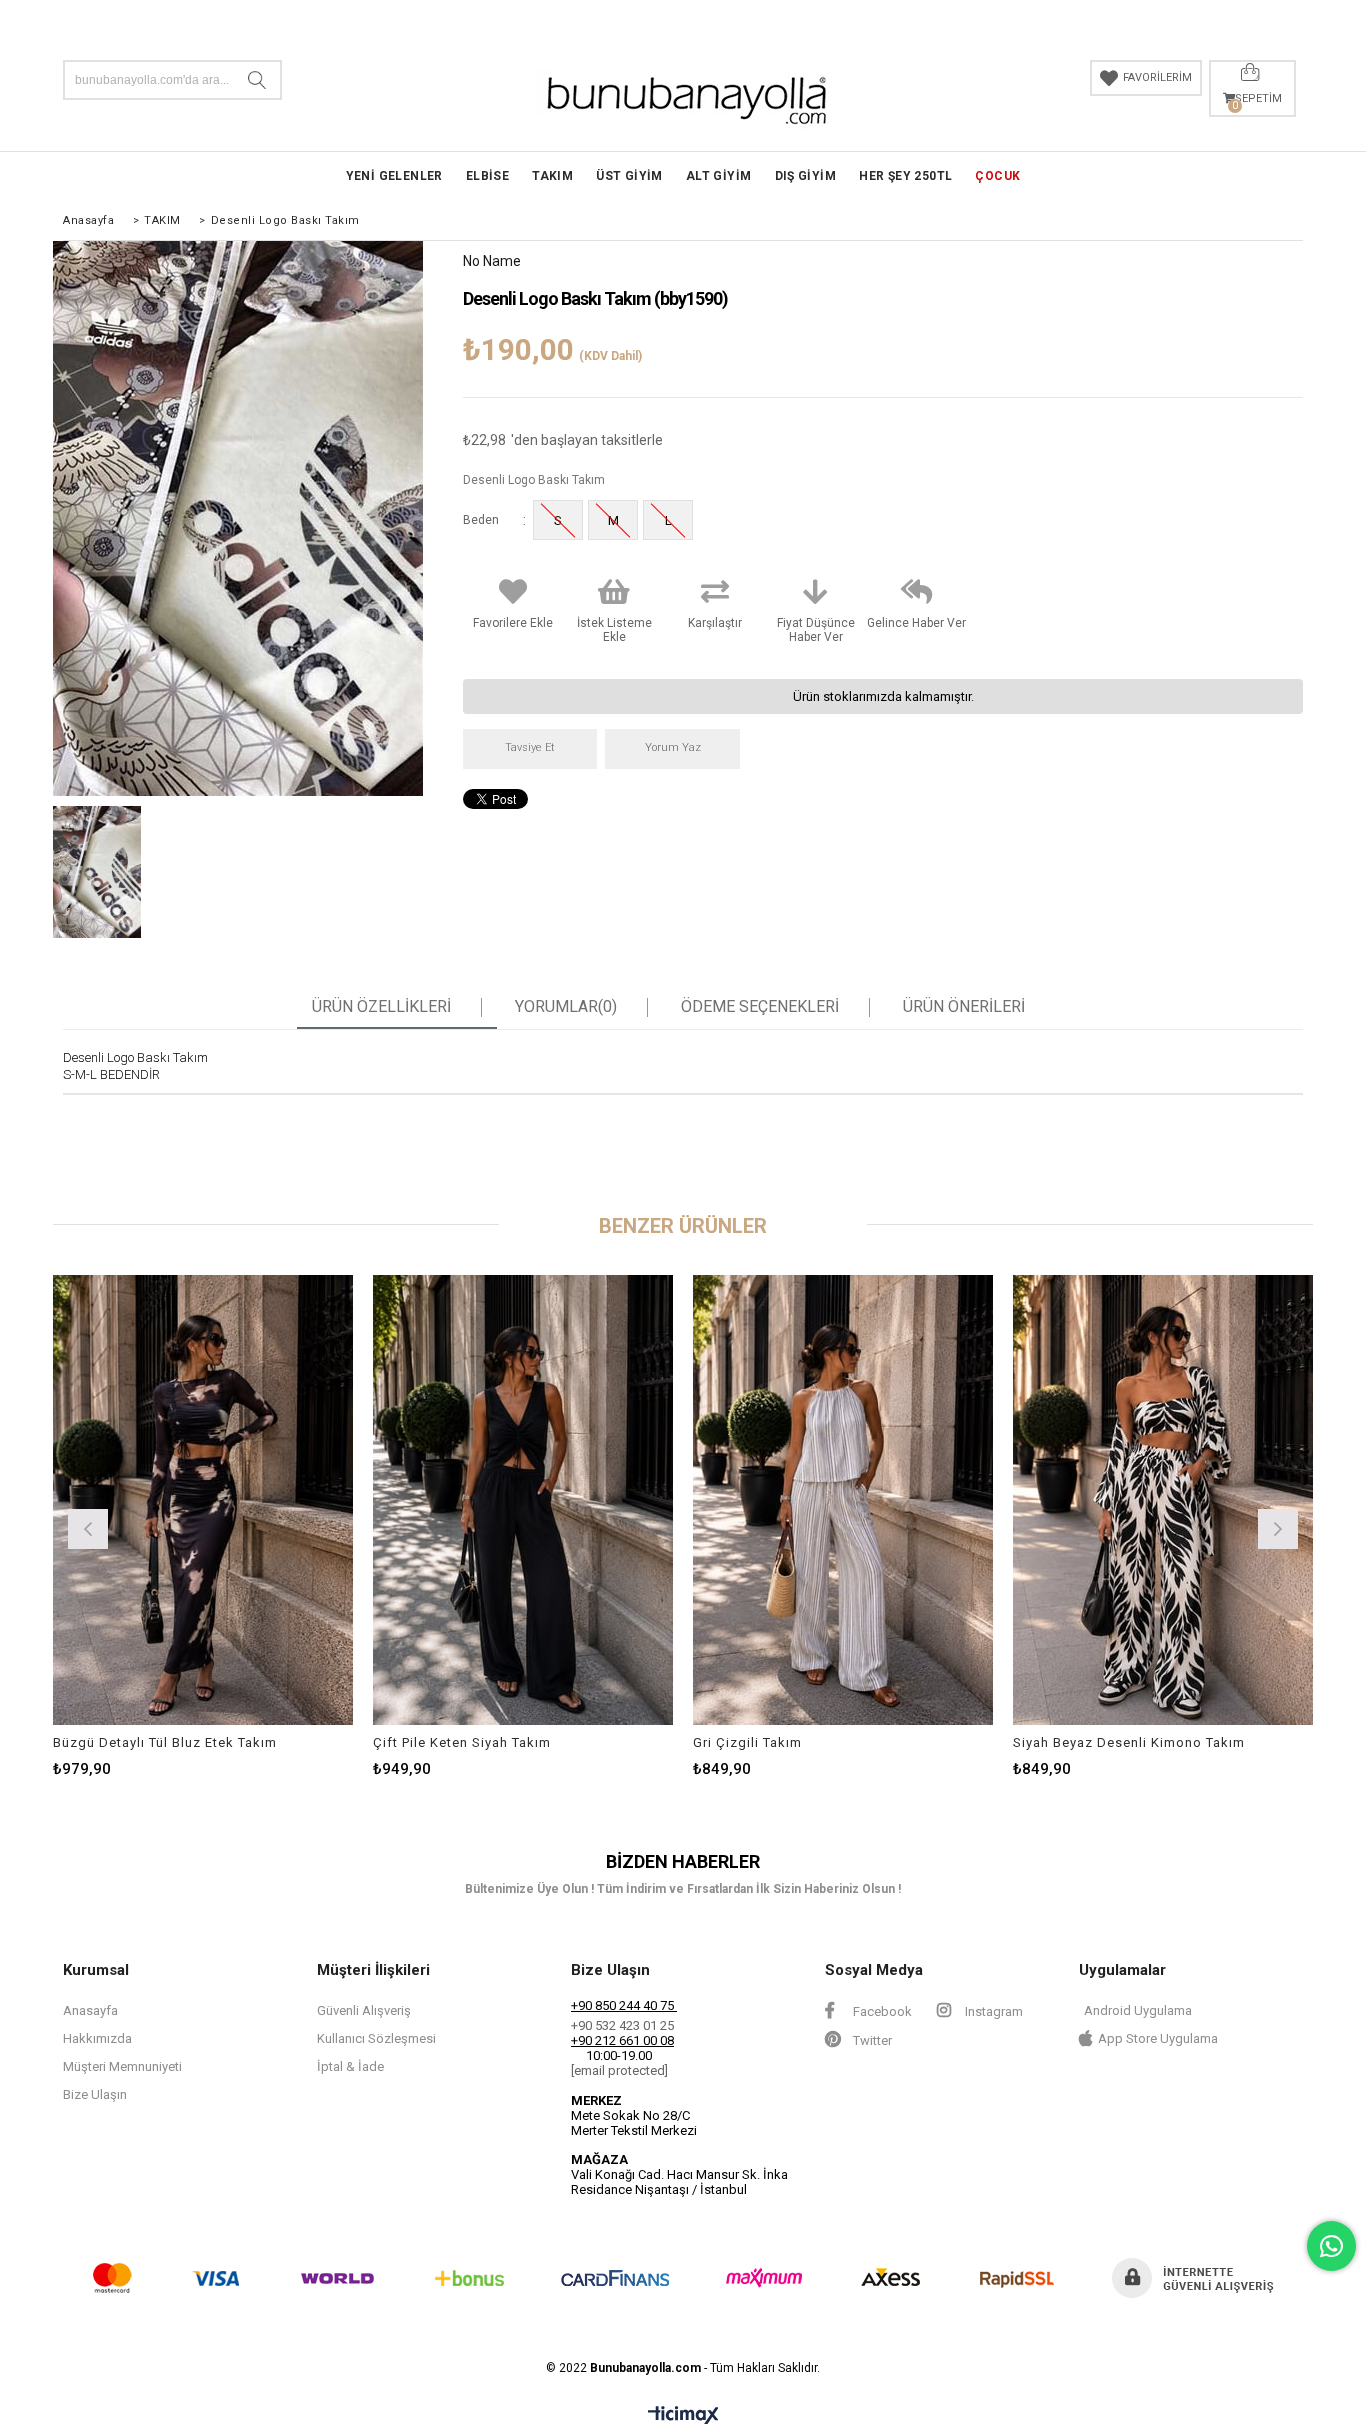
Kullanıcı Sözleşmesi (376, 2038)
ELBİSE (487, 176)
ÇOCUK (997, 176)
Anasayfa (90, 2010)
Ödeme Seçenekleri (760, 1007)
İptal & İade (350, 2066)
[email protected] (619, 2070)
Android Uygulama (1138, 2010)
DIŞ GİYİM (806, 176)
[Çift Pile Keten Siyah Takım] (523, 1500)
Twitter (871, 2040)
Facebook (881, 2011)
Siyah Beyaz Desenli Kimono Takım (1129, 1742)
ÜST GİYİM (629, 176)
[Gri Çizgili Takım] (843, 1500)
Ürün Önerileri (964, 1007)
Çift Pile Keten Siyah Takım (462, 1742)
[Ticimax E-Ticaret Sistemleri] (683, 2416)
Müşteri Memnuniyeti (122, 2066)
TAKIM (552, 176)
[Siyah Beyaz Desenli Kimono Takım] (1163, 1500)
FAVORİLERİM (1157, 77)
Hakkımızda (97, 2038)
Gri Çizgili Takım (747, 1742)
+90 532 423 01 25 (622, 2025)
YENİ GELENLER (394, 176)
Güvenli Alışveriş (364, 2010)
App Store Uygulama (1158, 2038)
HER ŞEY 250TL (905, 176)
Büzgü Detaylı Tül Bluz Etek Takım (165, 1742)
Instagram (992, 2011)
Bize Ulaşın (95, 2094)
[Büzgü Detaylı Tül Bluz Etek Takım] (203, 1500)
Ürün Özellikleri (381, 1007)
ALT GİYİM (719, 176)
